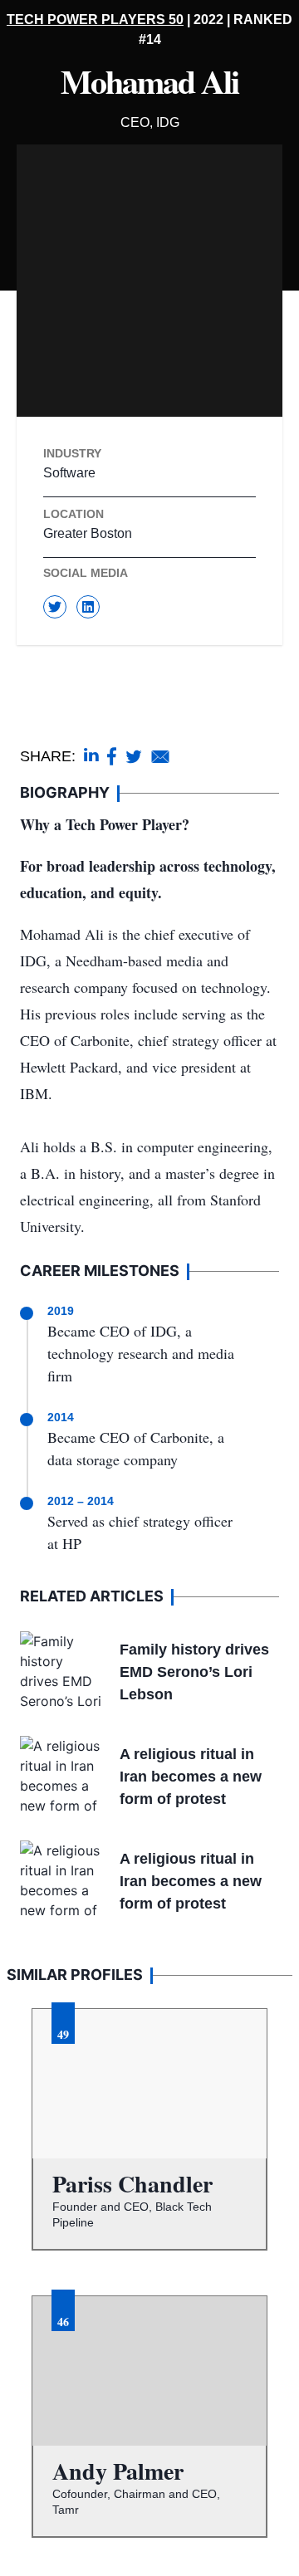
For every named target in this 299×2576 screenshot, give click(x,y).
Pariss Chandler (132, 2184)
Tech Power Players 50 (95, 20)
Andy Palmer (118, 2471)
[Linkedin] (88, 607)
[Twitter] (55, 607)
